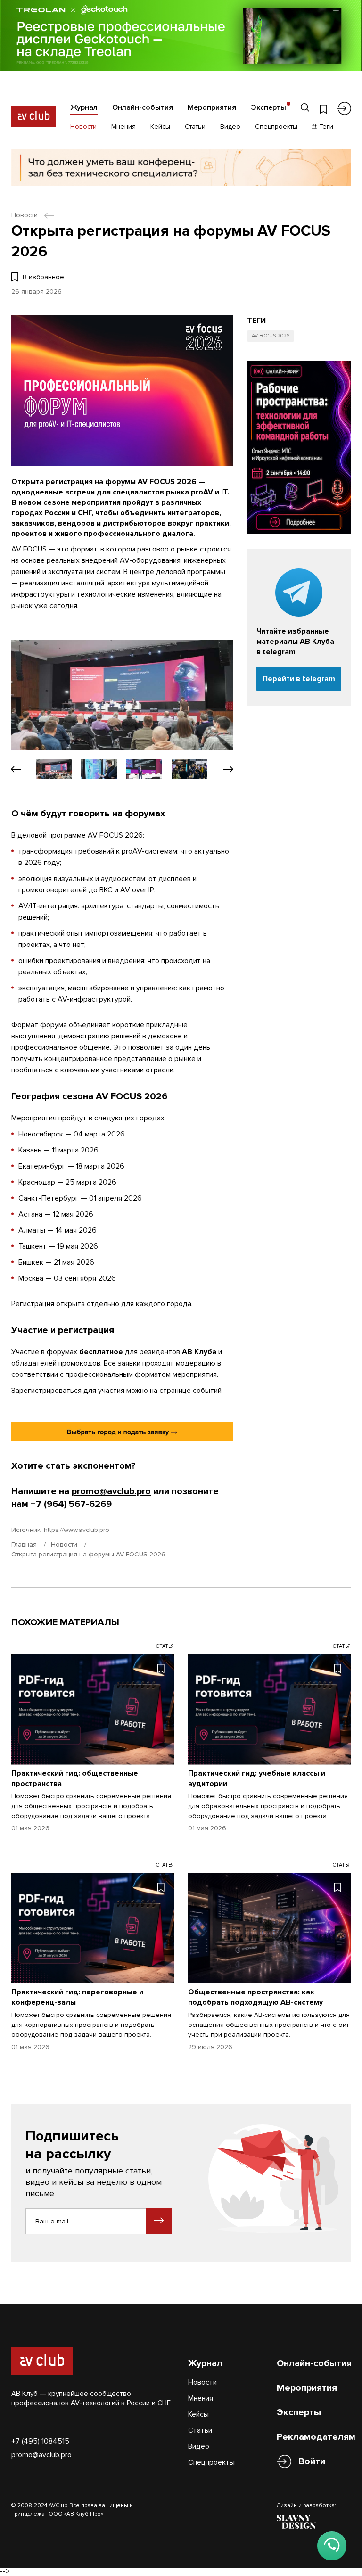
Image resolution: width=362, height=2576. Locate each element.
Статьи (195, 127)
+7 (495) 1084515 (40, 2441)
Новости (83, 127)
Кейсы (160, 127)
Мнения (123, 127)
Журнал (84, 107)
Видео (230, 127)
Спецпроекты (276, 127)
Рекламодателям (316, 2437)
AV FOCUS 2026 (271, 336)
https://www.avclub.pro (77, 1530)
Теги (325, 127)
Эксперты (268, 107)
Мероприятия (212, 107)
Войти (312, 2461)
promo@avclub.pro (111, 1491)
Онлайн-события (143, 107)
